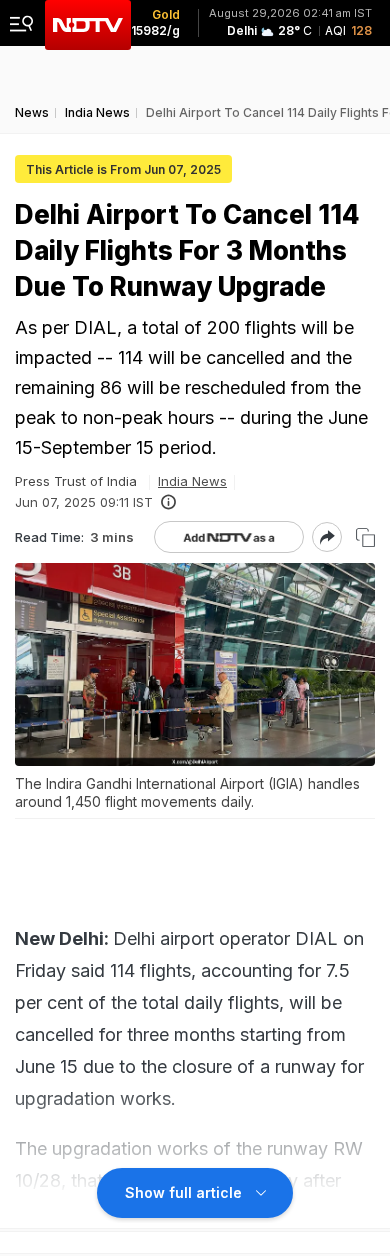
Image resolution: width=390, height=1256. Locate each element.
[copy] (365, 537)
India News (192, 481)
